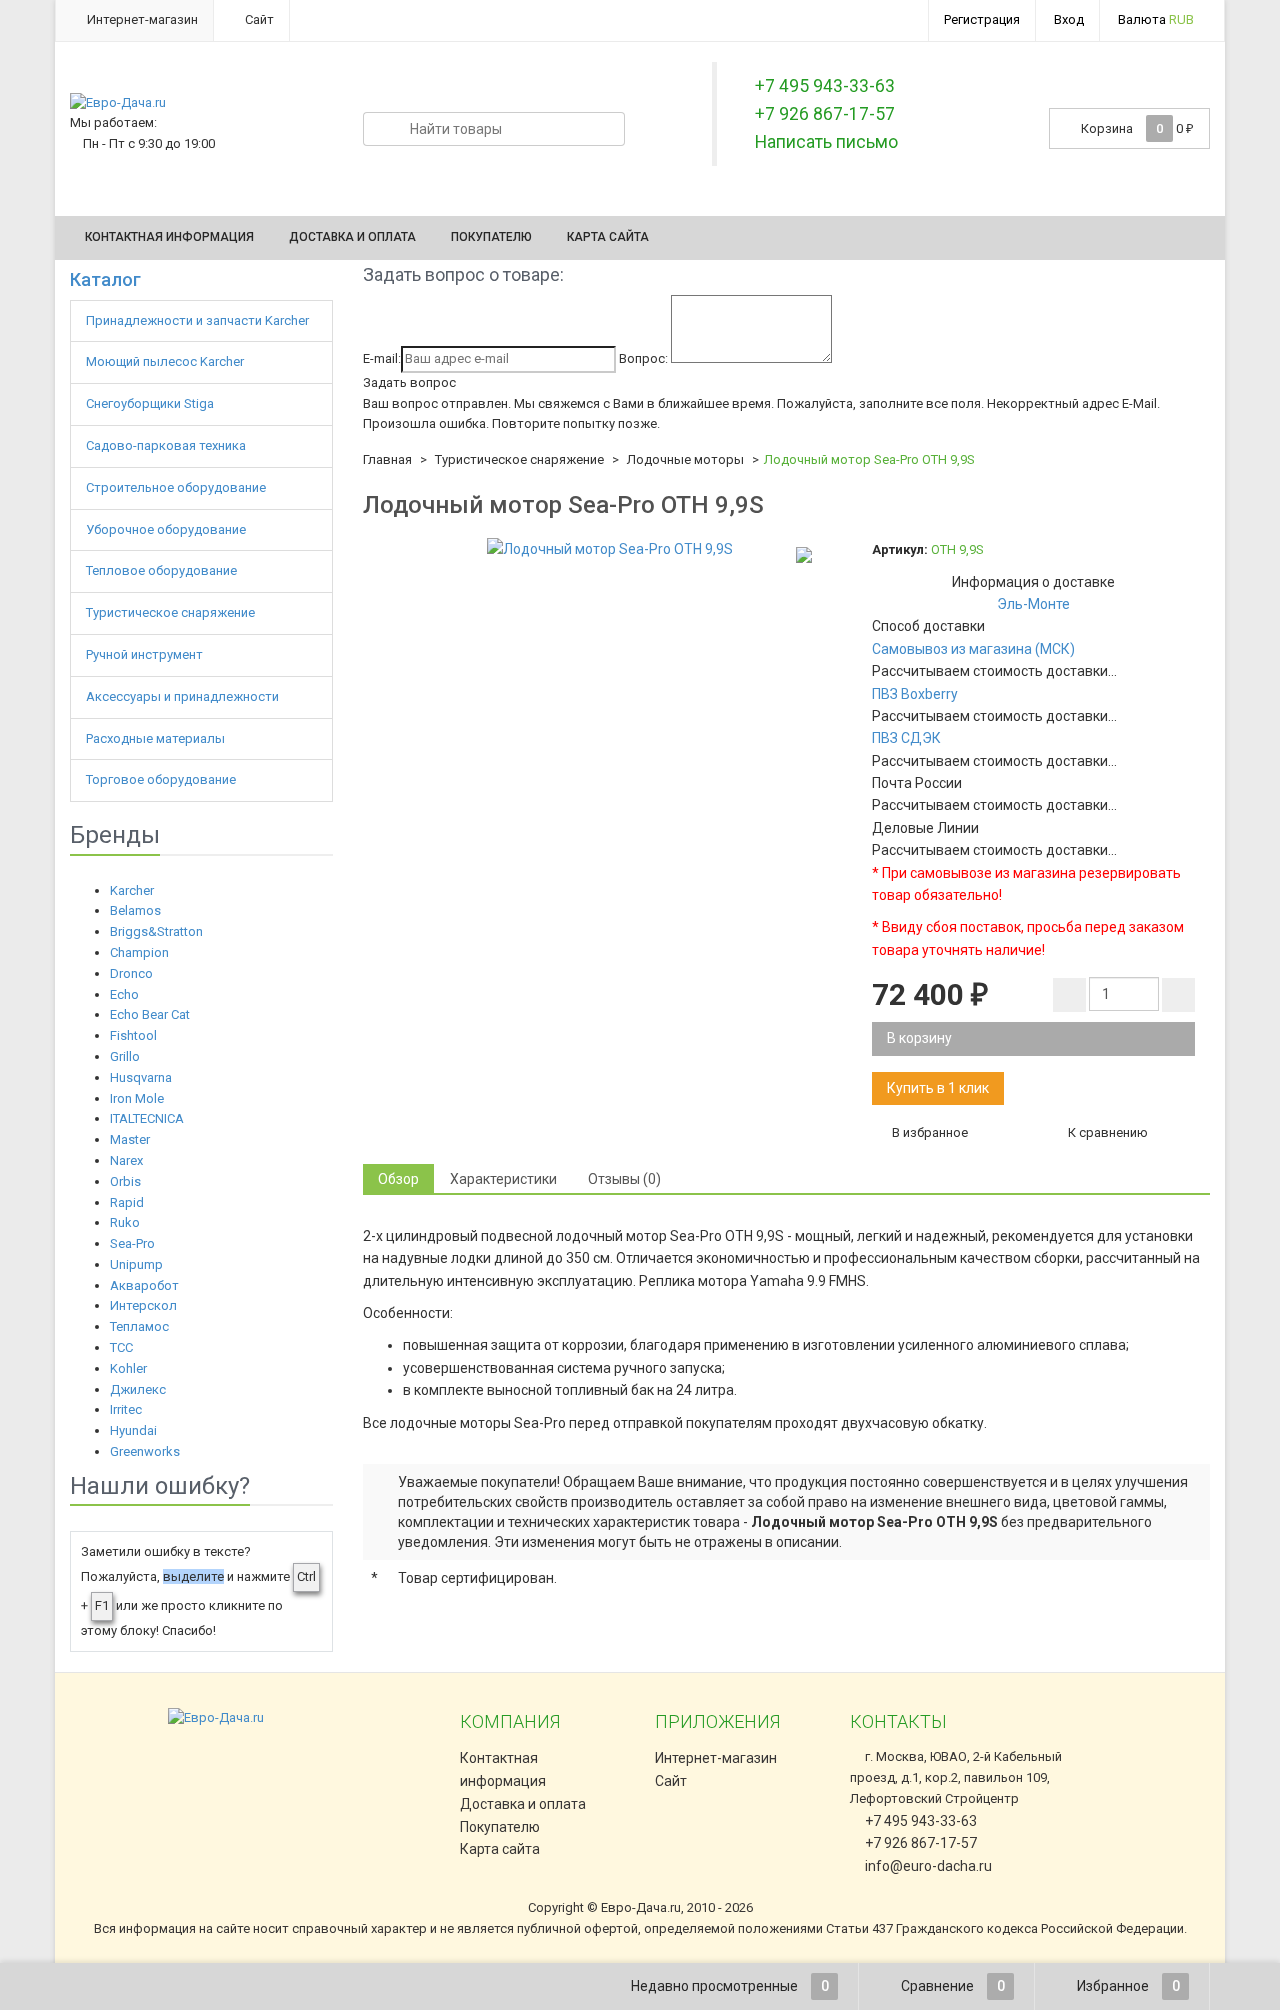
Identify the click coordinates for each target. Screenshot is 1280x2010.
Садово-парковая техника (167, 445)
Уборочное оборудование (167, 529)
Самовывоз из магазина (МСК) (973, 649)
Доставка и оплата (352, 237)
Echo (124, 994)
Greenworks (145, 1451)
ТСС (121, 1347)
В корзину (919, 1038)
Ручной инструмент (146, 654)
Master (130, 1139)
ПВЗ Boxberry (915, 694)
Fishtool (133, 1035)
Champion (139, 952)
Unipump (136, 1264)
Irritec (126, 1409)
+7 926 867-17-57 (919, 1843)
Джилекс (138, 1389)
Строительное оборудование (177, 487)
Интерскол (143, 1305)
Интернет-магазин (141, 19)
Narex (126, 1160)
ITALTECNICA (147, 1118)
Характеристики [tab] (503, 1179)
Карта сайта (608, 237)
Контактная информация (169, 237)
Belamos (135, 910)
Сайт (258, 19)
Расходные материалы (157, 738)
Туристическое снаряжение (172, 612)
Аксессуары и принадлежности (184, 696)
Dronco (131, 973)
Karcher (132, 890)
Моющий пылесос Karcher (165, 361)
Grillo (125, 1056)
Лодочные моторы (685, 459)
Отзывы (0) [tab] (624, 1179)
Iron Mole (137, 1098)
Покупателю (491, 237)
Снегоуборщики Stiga (150, 403)
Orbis (125, 1181)
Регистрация (982, 19)
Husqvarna (141, 1077)
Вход (1069, 19)
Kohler (128, 1368)
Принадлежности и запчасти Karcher (199, 320)
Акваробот (144, 1285)
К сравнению (1106, 1132)
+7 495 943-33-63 (919, 1821)
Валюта (1156, 19)
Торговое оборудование (162, 779)
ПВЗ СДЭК (906, 738)
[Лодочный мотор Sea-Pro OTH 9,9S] (610, 549)
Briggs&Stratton (156, 931)
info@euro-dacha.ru (928, 1866)
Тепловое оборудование (163, 570)
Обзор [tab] (398, 1179)
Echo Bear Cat (150, 1014)
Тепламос (139, 1326)
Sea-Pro (132, 1243)
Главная (387, 459)
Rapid (127, 1202)
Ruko (125, 1222)
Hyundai (133, 1430)
